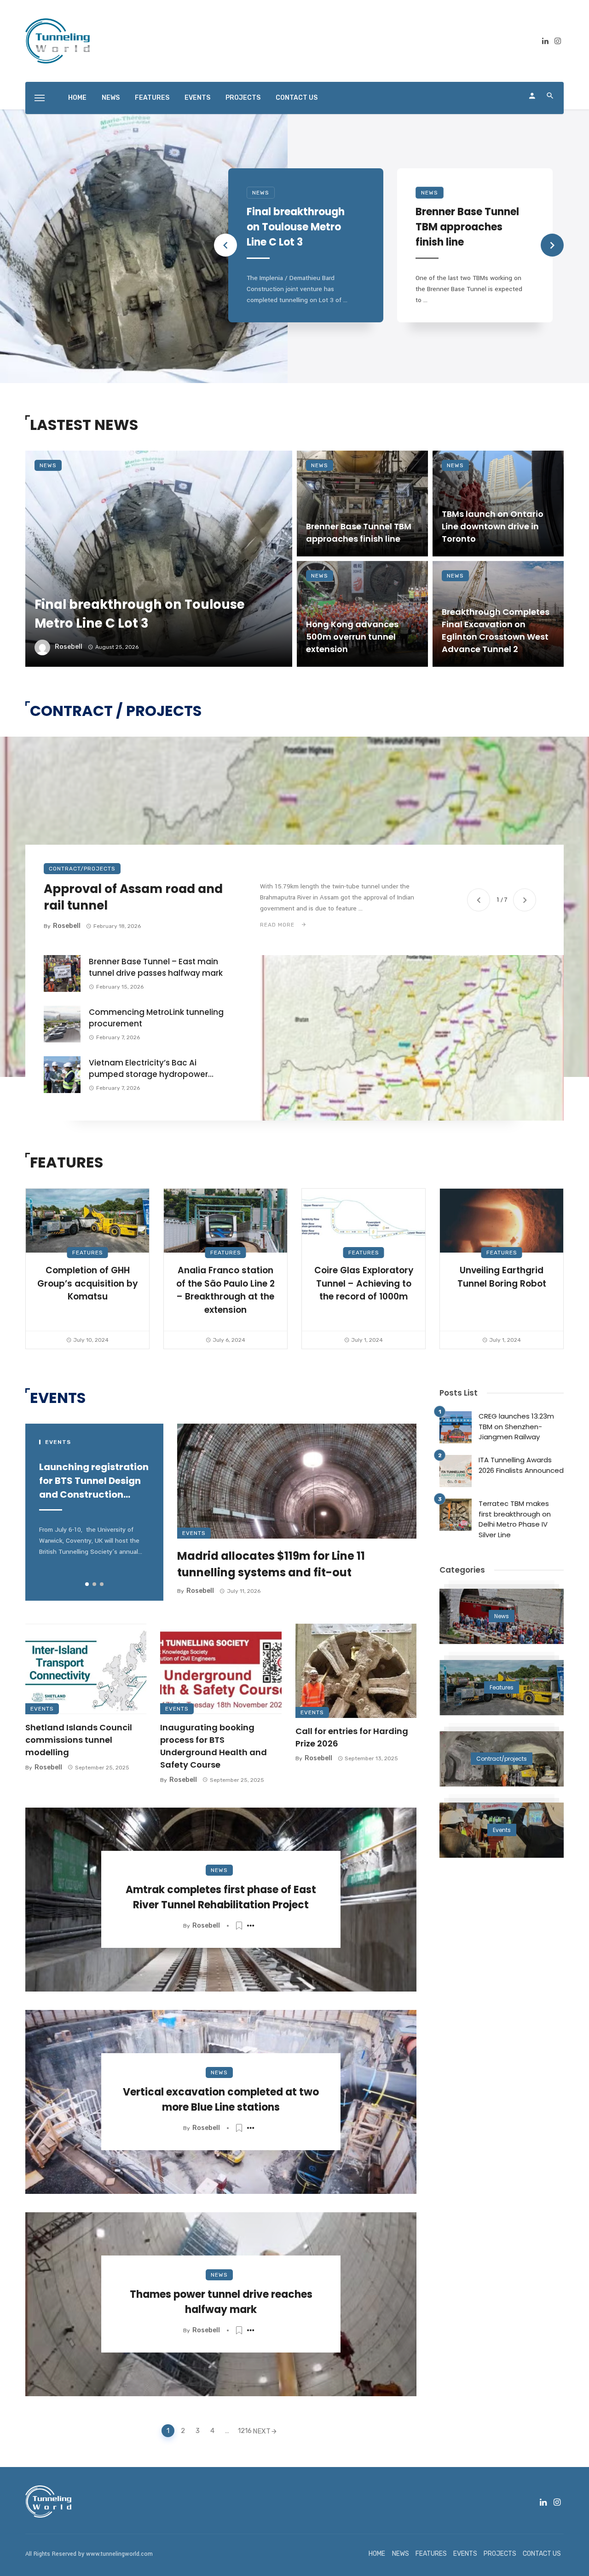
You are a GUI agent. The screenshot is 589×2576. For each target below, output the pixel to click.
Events (194, 1533)
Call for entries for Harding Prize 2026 (352, 1737)
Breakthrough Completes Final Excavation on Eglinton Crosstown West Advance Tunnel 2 (496, 630)
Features (88, 1253)
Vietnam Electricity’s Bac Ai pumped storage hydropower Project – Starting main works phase (148, 1069)
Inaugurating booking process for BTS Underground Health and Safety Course (214, 1746)
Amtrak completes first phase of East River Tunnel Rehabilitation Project (221, 1897)
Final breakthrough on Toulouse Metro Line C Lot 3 (296, 227)
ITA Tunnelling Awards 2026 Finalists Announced (521, 1465)
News (261, 193)
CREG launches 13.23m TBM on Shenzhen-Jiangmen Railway (516, 1426)
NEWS (111, 98)
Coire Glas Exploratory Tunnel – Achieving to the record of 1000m (364, 1283)
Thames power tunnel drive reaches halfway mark (221, 2302)
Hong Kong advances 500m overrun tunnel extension (352, 637)
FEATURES (152, 98)
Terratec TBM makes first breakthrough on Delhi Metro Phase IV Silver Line (515, 1519)
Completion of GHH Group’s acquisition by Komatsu (87, 1283)
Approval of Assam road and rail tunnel (133, 897)
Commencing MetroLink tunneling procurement (156, 1018)
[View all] (502, 1616)
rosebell (69, 647)
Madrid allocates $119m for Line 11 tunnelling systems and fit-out (271, 1564)
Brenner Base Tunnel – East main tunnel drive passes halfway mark (156, 967)
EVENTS (197, 98)
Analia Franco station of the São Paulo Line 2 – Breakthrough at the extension (225, 1290)
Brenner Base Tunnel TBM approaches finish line (467, 227)
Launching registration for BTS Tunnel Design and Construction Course (94, 1481)
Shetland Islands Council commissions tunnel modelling (79, 1740)
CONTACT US (297, 98)
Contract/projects (82, 869)
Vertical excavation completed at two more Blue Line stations (221, 2100)
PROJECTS (243, 98)
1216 (243, 2431)
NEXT (262, 2431)
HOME (77, 98)
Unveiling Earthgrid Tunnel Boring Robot (502, 1277)
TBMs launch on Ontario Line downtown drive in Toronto (493, 526)
